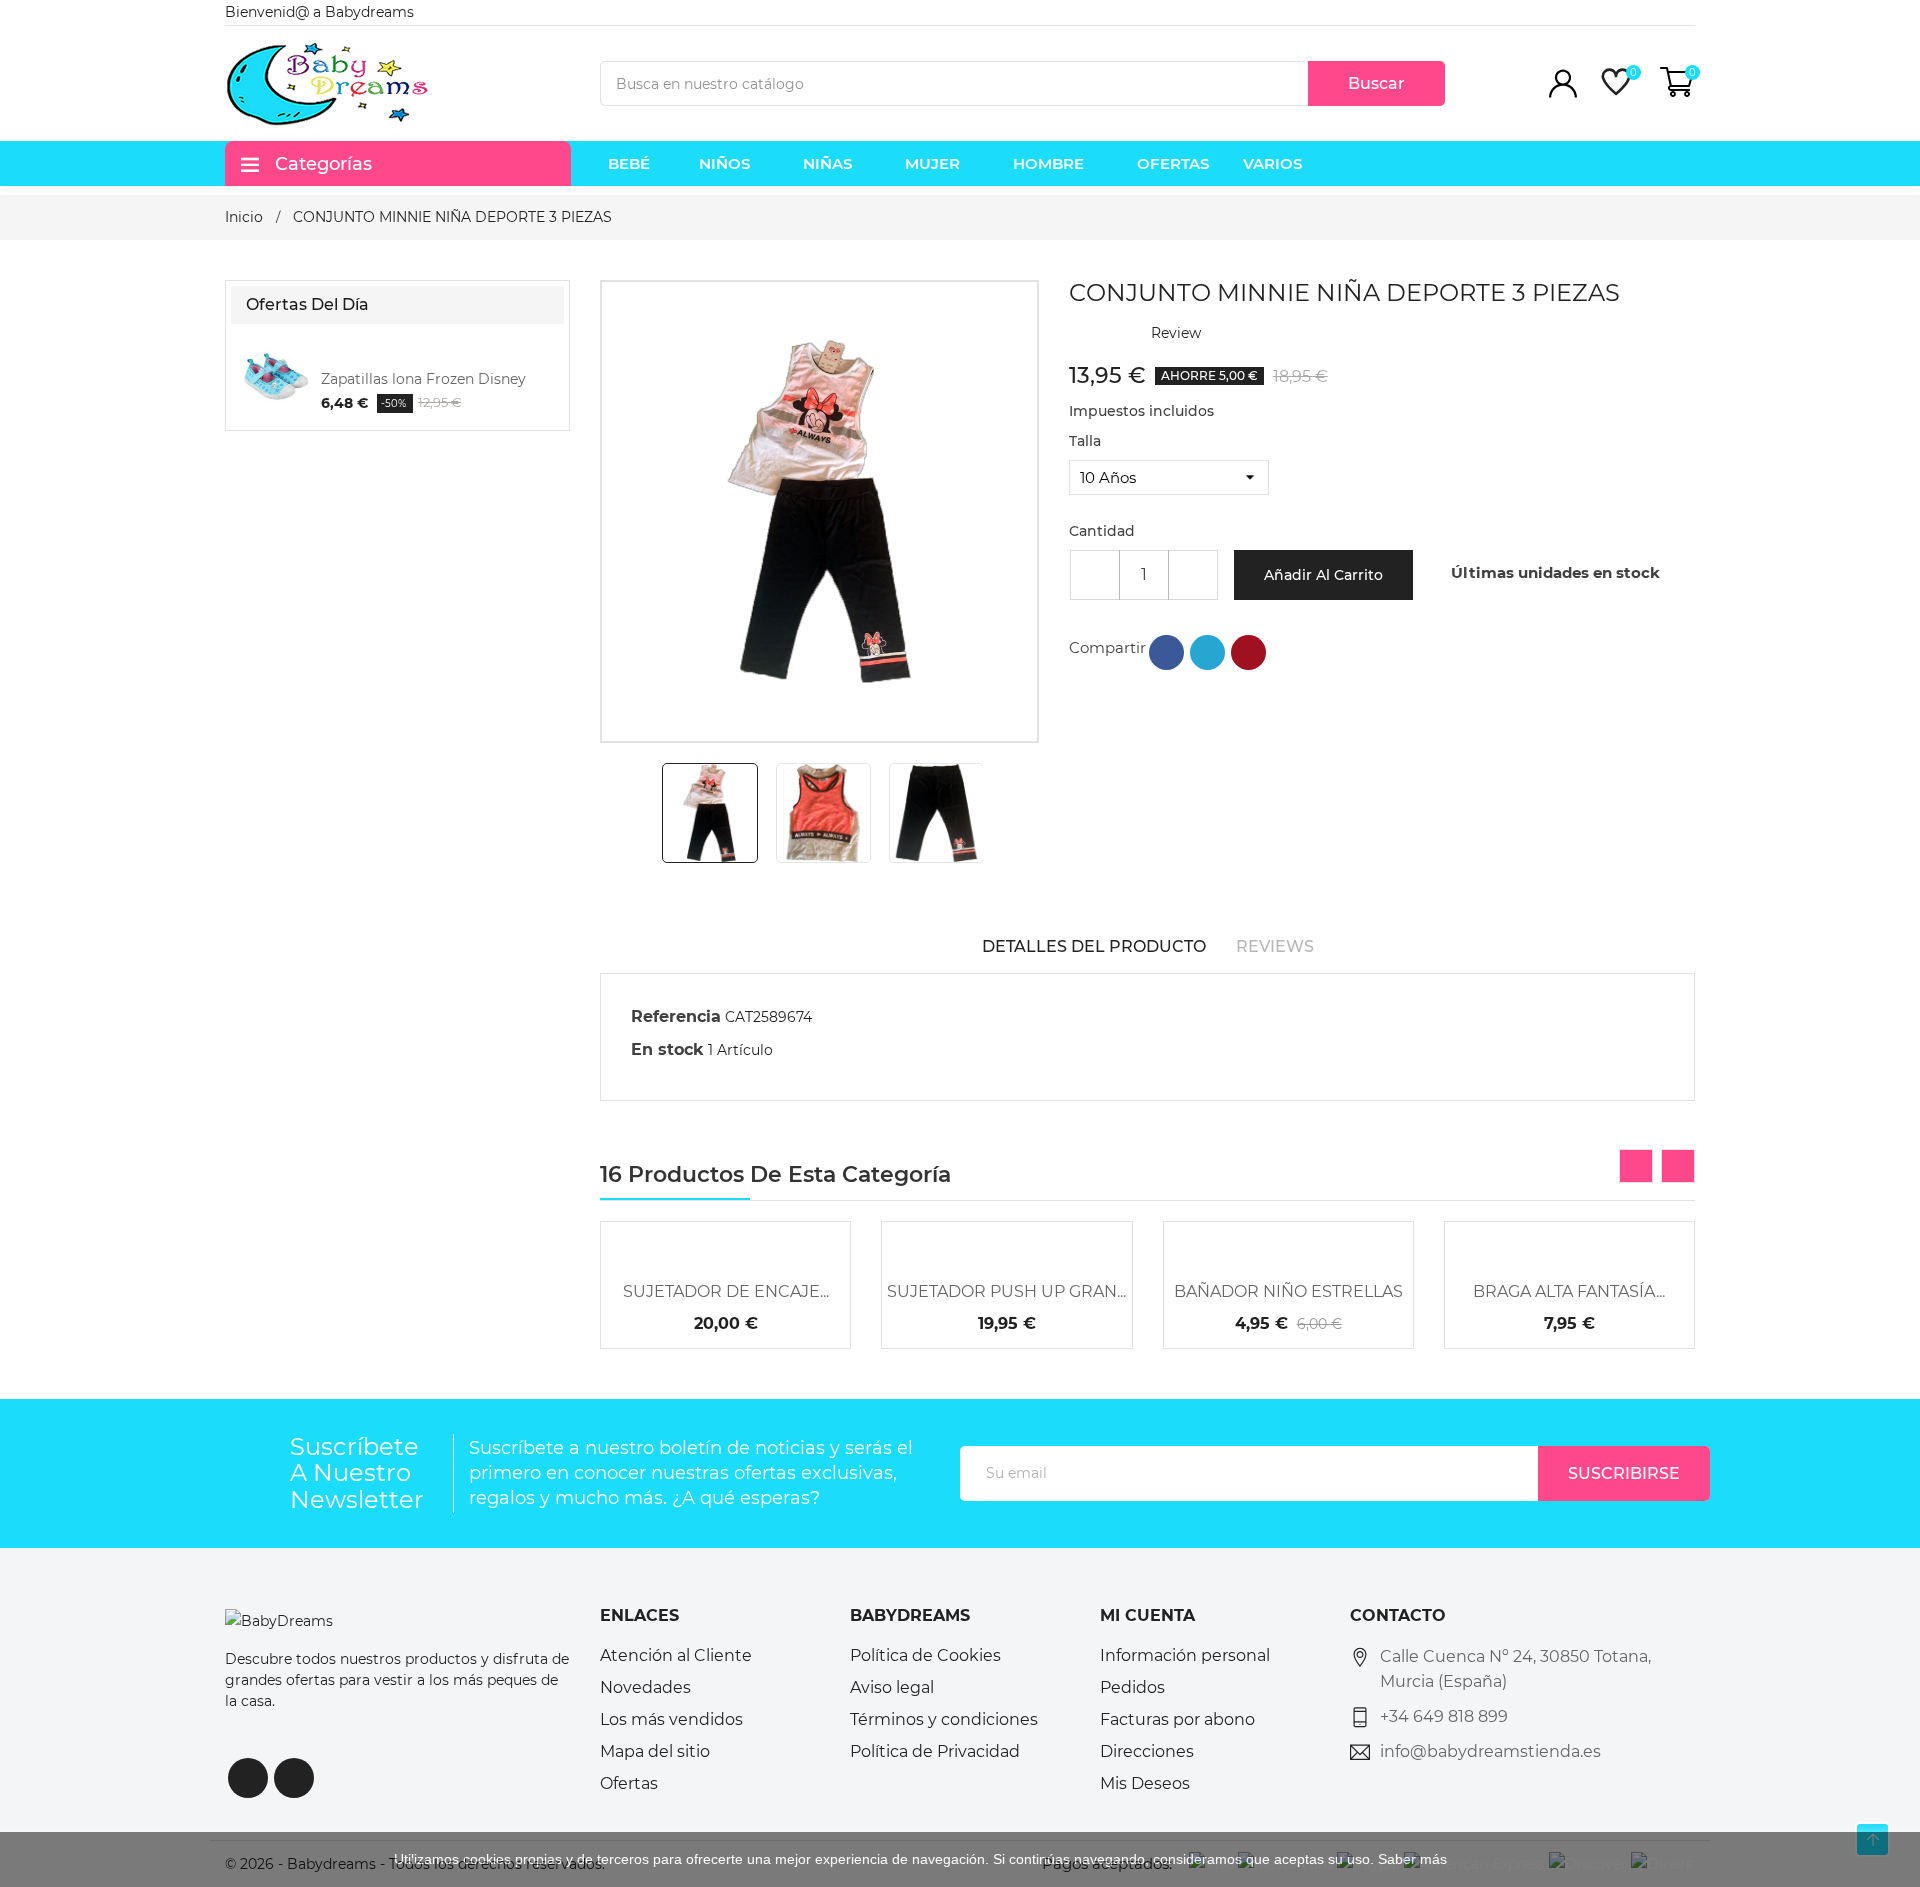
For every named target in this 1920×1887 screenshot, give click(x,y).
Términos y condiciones (944, 1719)
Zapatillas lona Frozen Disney (423, 379)
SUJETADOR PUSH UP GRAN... (1006, 1291)
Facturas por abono (1177, 1719)
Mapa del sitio (655, 1751)
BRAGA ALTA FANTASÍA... (1569, 1291)
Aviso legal (892, 1687)
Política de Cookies (925, 1655)
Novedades (645, 1687)
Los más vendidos (671, 1719)
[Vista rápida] (726, 1227)
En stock (667, 1049)
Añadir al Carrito (1323, 575)
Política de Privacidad (935, 1751)
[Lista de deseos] (780, 1227)
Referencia (676, 1016)
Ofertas (629, 1783)
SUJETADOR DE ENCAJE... (726, 1291)
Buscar (1376, 83)
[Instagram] (294, 1778)
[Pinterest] (1248, 652)
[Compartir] (1166, 652)
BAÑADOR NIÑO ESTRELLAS (1288, 1291)
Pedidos (1132, 1687)
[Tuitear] (1207, 652)
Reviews (1275, 946)
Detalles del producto (1094, 946)
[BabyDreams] (279, 1620)
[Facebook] (248, 1778)
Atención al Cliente (676, 1655)
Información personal (1185, 1655)
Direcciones (1147, 1751)
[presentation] (1636, 1166)
